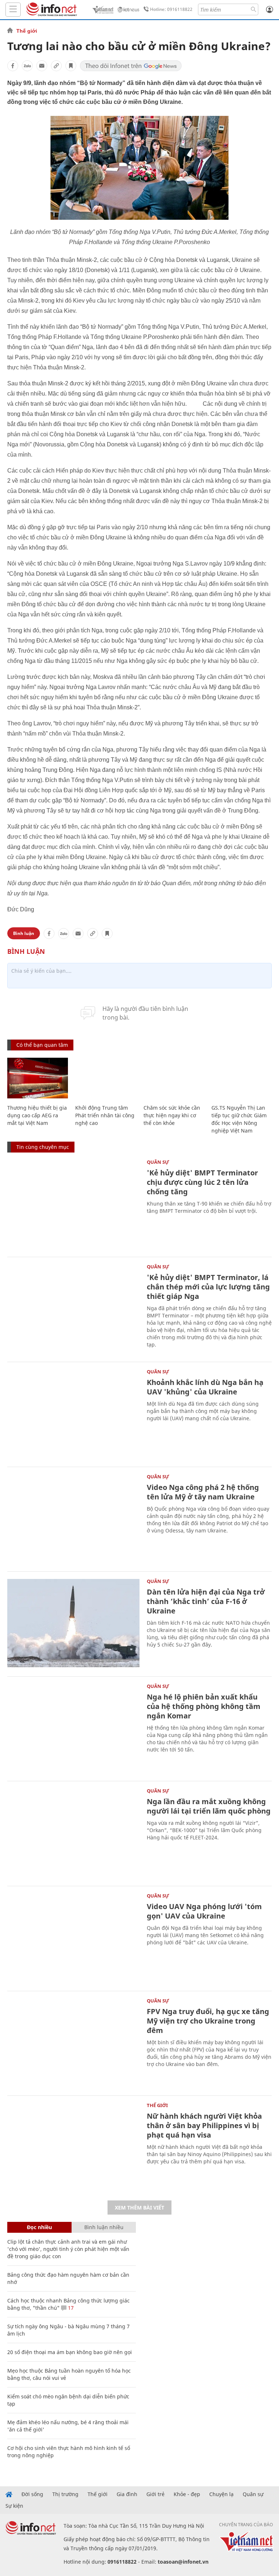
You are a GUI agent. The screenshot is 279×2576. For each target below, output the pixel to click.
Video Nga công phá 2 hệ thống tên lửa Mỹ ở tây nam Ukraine (203, 1492)
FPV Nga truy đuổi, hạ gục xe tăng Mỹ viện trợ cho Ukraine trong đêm (208, 2021)
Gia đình (127, 2494)
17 (70, 2308)
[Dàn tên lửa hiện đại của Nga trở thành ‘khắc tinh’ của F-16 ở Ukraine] (73, 1623)
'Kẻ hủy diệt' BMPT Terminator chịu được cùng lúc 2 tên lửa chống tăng (202, 1182)
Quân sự (158, 1162)
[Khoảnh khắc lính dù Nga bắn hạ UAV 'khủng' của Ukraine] (73, 1413)
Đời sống (32, 2494)
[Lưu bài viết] (71, 66)
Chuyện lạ (221, 2494)
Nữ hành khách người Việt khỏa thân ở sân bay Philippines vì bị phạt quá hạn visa (204, 2125)
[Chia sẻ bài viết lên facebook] (13, 66)
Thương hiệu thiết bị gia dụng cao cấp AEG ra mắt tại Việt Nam (37, 1115)
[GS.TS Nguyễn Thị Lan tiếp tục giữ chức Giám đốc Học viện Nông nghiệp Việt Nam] (242, 1078)
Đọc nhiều (39, 2227)
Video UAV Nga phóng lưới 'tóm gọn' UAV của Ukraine (204, 1911)
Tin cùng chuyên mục (43, 1147)
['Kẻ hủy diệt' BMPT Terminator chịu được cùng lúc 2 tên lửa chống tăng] (73, 1204)
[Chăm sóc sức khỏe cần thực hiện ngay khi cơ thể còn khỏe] (174, 1078)
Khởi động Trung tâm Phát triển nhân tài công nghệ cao (105, 1115)
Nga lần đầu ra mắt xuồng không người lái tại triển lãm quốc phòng (209, 1806)
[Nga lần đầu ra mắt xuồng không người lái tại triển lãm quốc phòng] (73, 1833)
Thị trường (65, 2494)
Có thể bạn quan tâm (42, 1045)
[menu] (13, 10)
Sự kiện (14, 2506)
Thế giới (27, 31)
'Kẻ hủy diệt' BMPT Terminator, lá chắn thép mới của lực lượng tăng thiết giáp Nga (208, 1287)
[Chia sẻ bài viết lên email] (42, 66)
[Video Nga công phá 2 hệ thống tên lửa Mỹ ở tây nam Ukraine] (73, 1518)
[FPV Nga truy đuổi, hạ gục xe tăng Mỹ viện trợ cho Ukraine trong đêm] (73, 2043)
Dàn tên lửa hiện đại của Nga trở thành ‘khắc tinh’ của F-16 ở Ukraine (206, 1601)
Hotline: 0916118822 (171, 9)
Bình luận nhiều (104, 2227)
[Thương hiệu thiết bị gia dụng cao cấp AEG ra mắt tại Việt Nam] (38, 1078)
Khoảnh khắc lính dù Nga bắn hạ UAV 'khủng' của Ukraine (205, 1387)
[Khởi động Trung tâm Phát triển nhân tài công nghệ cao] (106, 1078)
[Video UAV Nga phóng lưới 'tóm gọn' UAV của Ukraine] (73, 1938)
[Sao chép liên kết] (56, 66)
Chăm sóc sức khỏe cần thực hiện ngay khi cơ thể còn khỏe (172, 1115)
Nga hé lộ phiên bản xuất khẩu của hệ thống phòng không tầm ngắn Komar (204, 1706)
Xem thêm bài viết (139, 2208)
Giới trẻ (155, 2494)
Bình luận (24, 933)
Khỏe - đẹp (187, 2494)
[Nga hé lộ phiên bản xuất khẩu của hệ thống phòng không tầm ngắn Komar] (73, 1728)
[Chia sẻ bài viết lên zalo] (27, 66)
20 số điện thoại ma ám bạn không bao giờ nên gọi (70, 2352)
